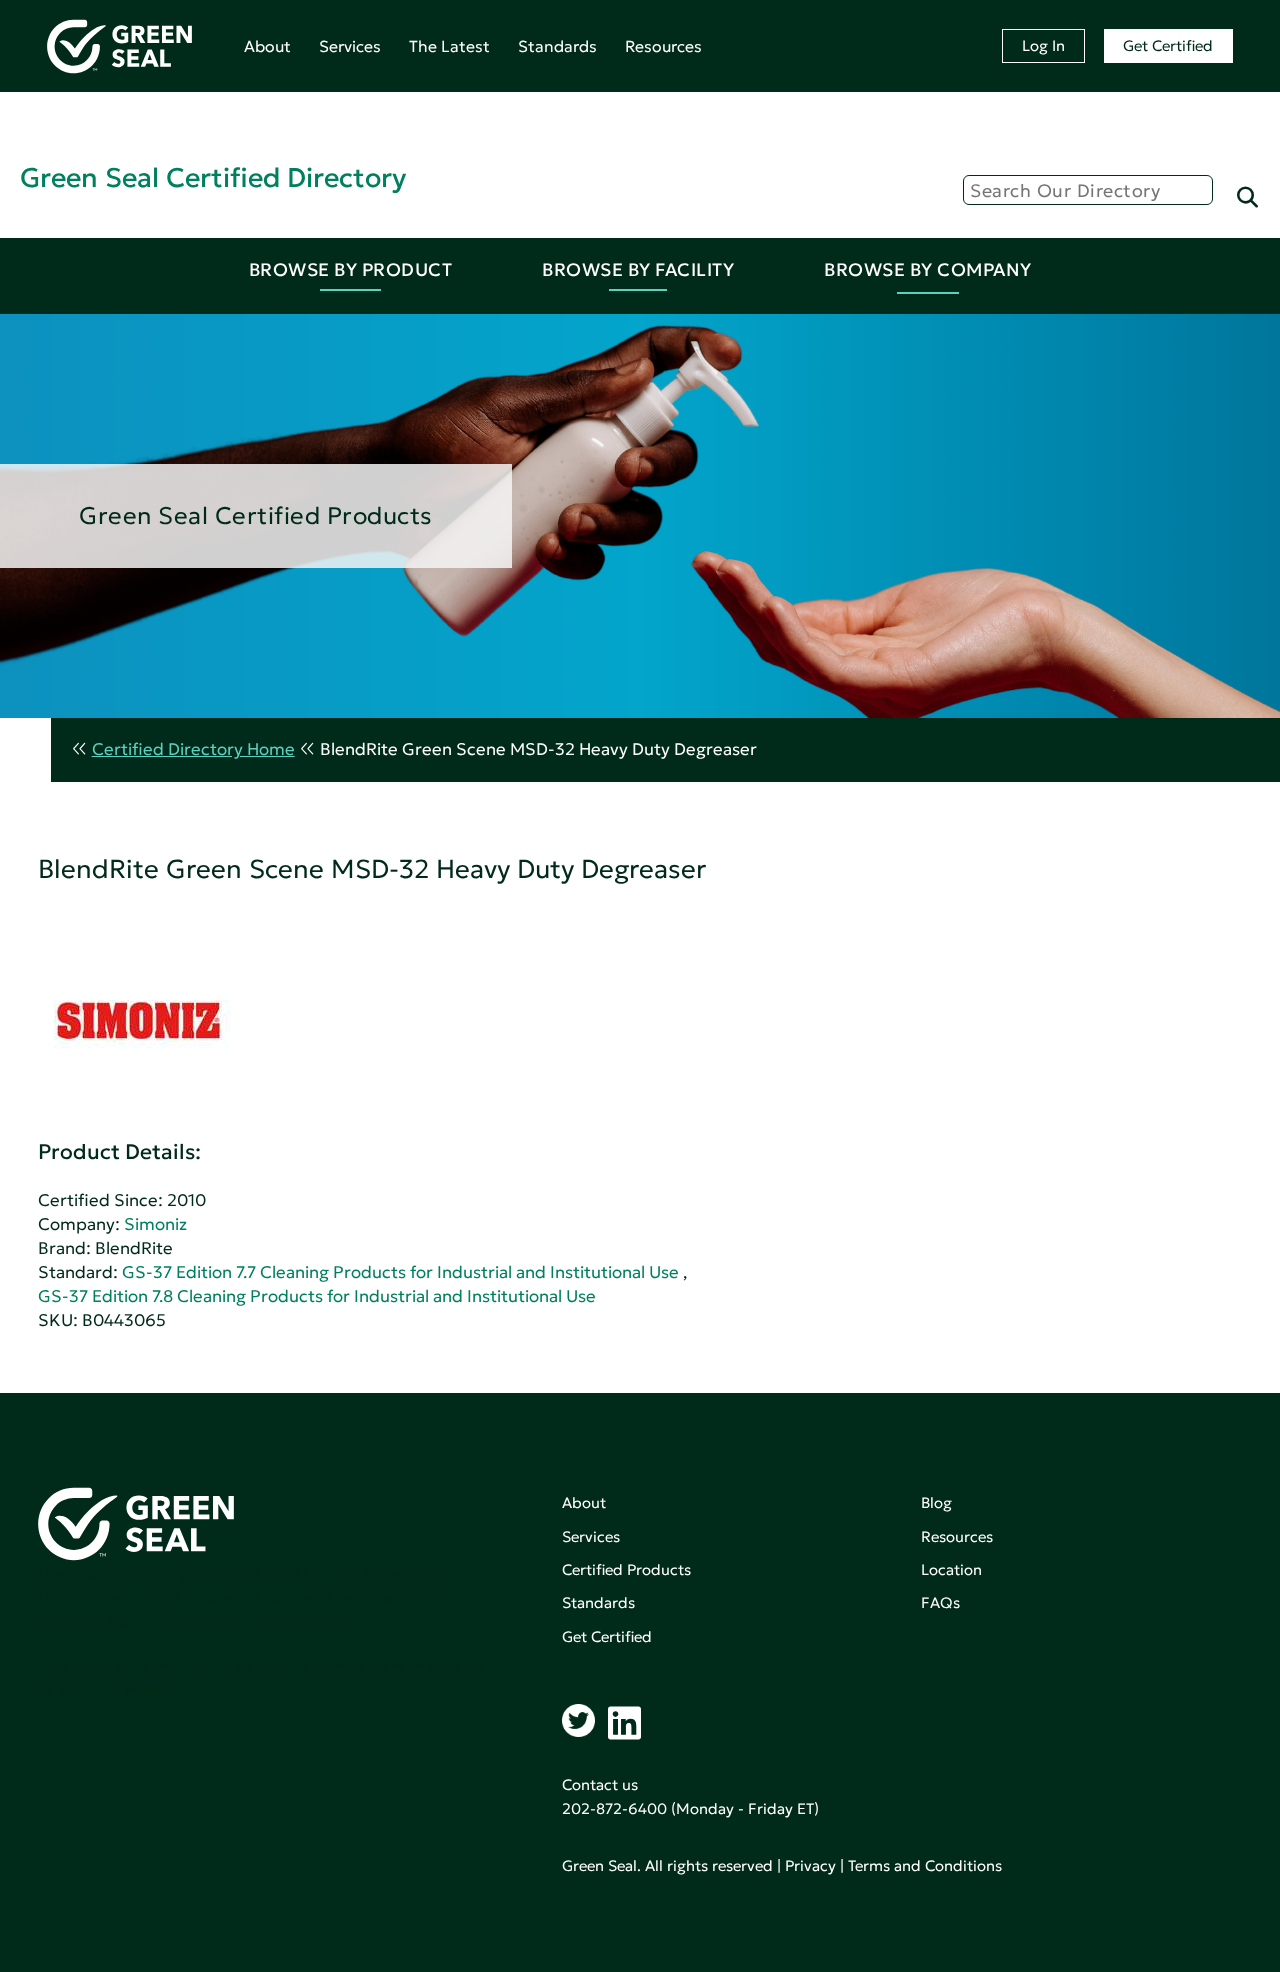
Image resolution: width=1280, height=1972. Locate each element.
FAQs (940, 1602)
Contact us (600, 1784)
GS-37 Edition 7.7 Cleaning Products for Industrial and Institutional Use (400, 1272)
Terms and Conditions (925, 1865)
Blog (936, 1502)
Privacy (810, 1865)
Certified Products (626, 1569)
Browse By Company (928, 269)
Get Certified (1168, 45)
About (267, 46)
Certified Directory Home (193, 749)
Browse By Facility (638, 269)
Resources (663, 46)
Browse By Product (351, 269)
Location (951, 1569)
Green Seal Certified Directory (213, 177)
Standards (557, 46)
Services (350, 46)
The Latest (449, 46)
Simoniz (155, 1224)
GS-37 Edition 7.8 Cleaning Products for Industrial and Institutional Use (317, 1296)
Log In (1043, 45)
